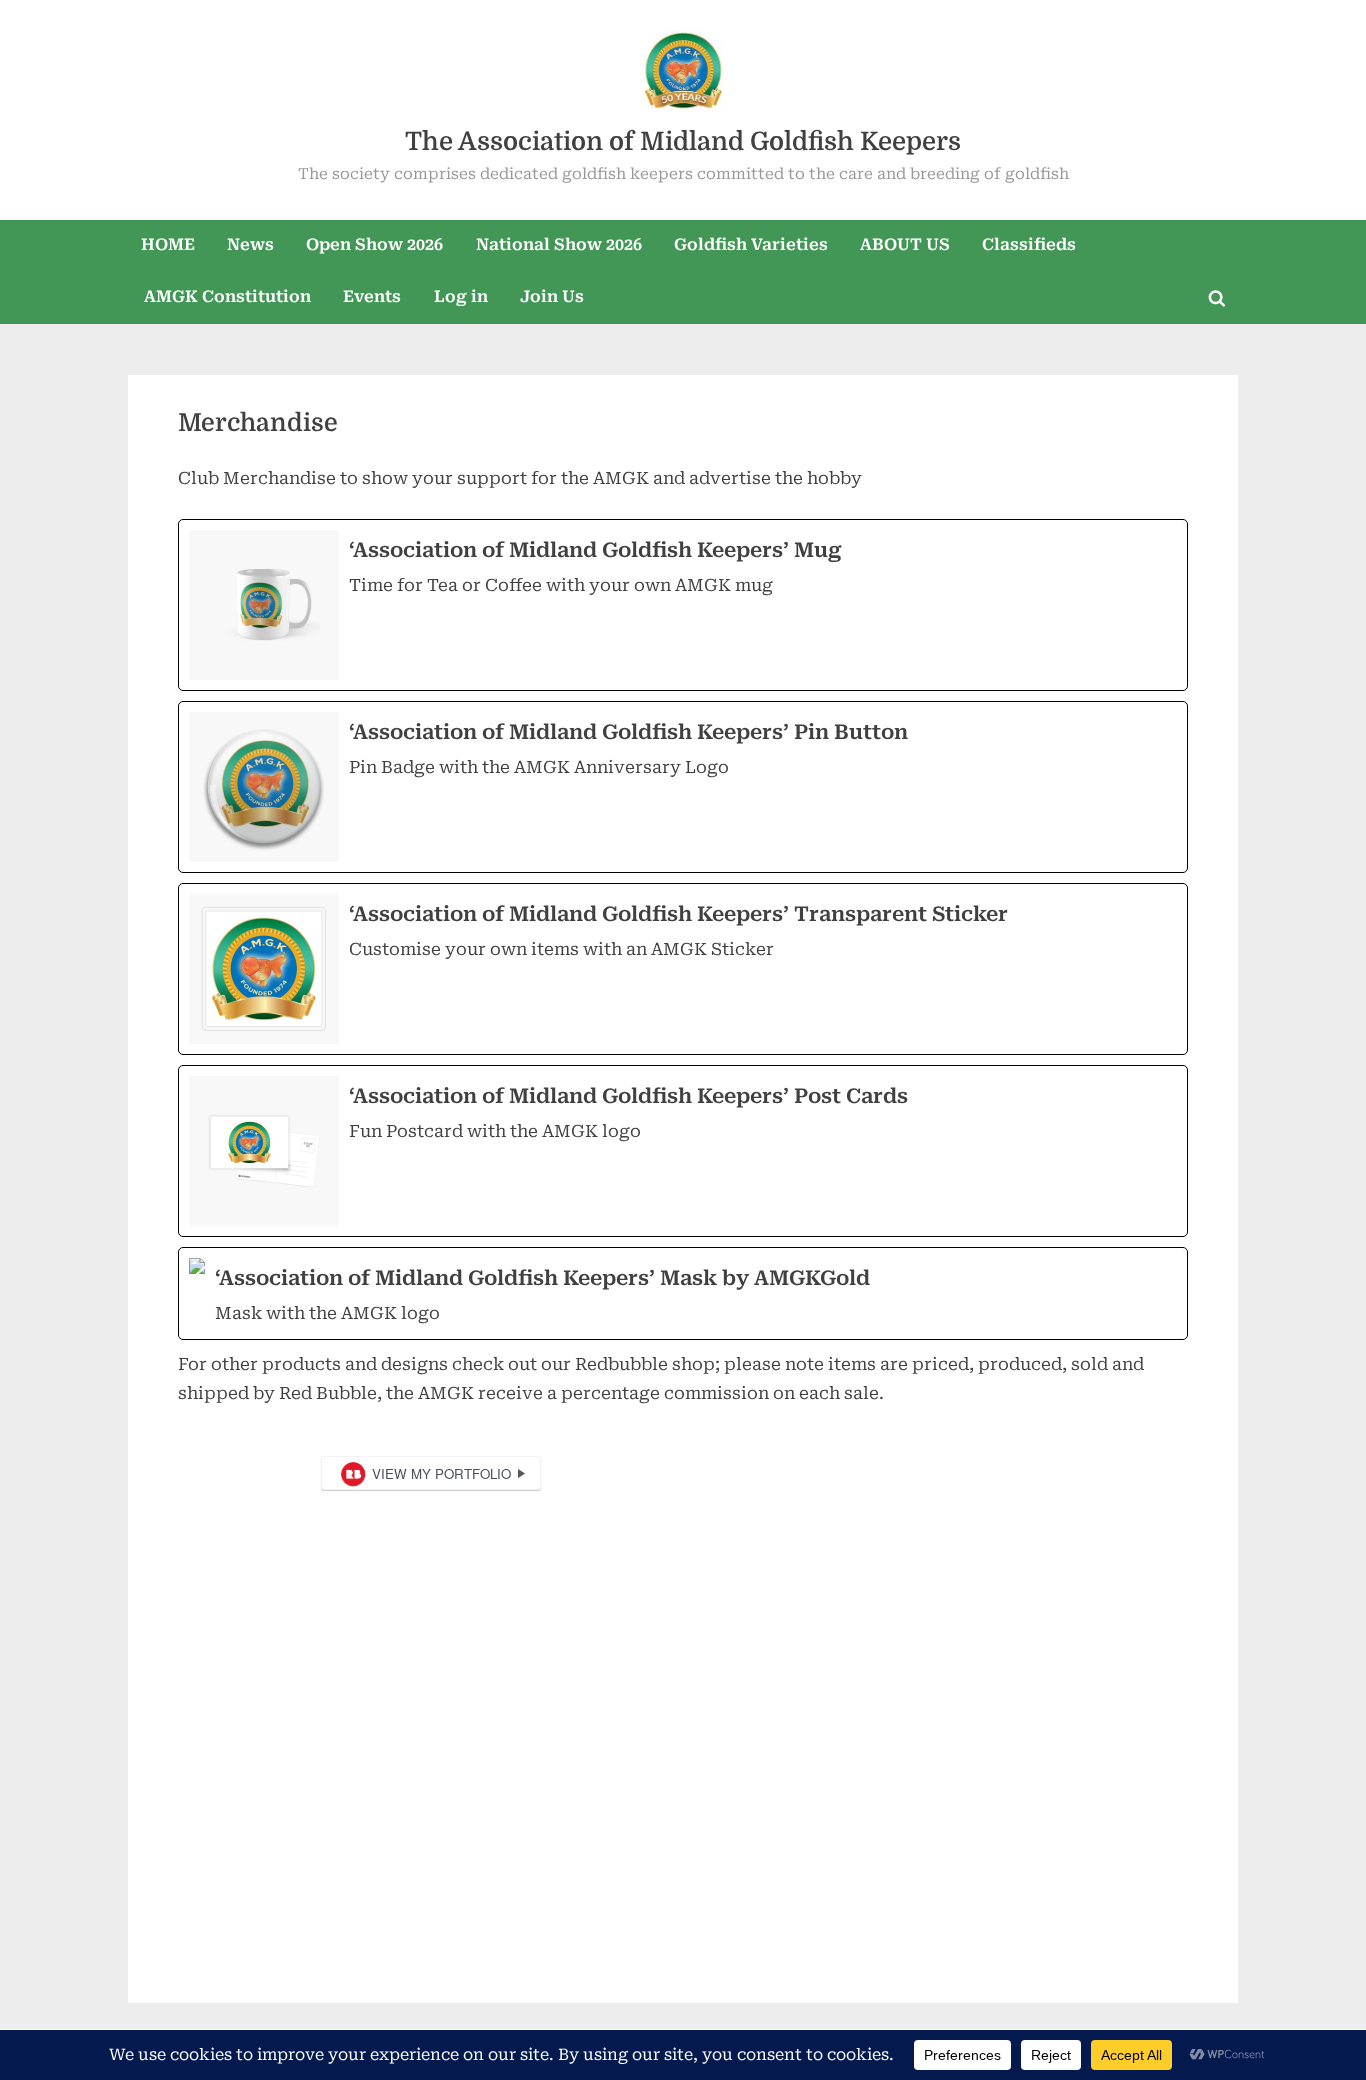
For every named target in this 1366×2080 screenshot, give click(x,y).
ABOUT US (905, 244)
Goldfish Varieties (751, 244)
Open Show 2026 (374, 244)
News (250, 244)
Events (372, 296)
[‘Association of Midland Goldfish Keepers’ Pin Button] (683, 787)
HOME (168, 244)
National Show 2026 (559, 244)
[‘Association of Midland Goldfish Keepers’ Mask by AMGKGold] (683, 1293)
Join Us (552, 296)
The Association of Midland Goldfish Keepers (683, 141)
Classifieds (1029, 244)
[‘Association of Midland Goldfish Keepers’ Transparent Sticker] (683, 969)
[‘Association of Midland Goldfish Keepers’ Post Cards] (683, 1151)
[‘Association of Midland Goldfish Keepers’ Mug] (683, 605)
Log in (461, 296)
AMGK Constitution (227, 296)
